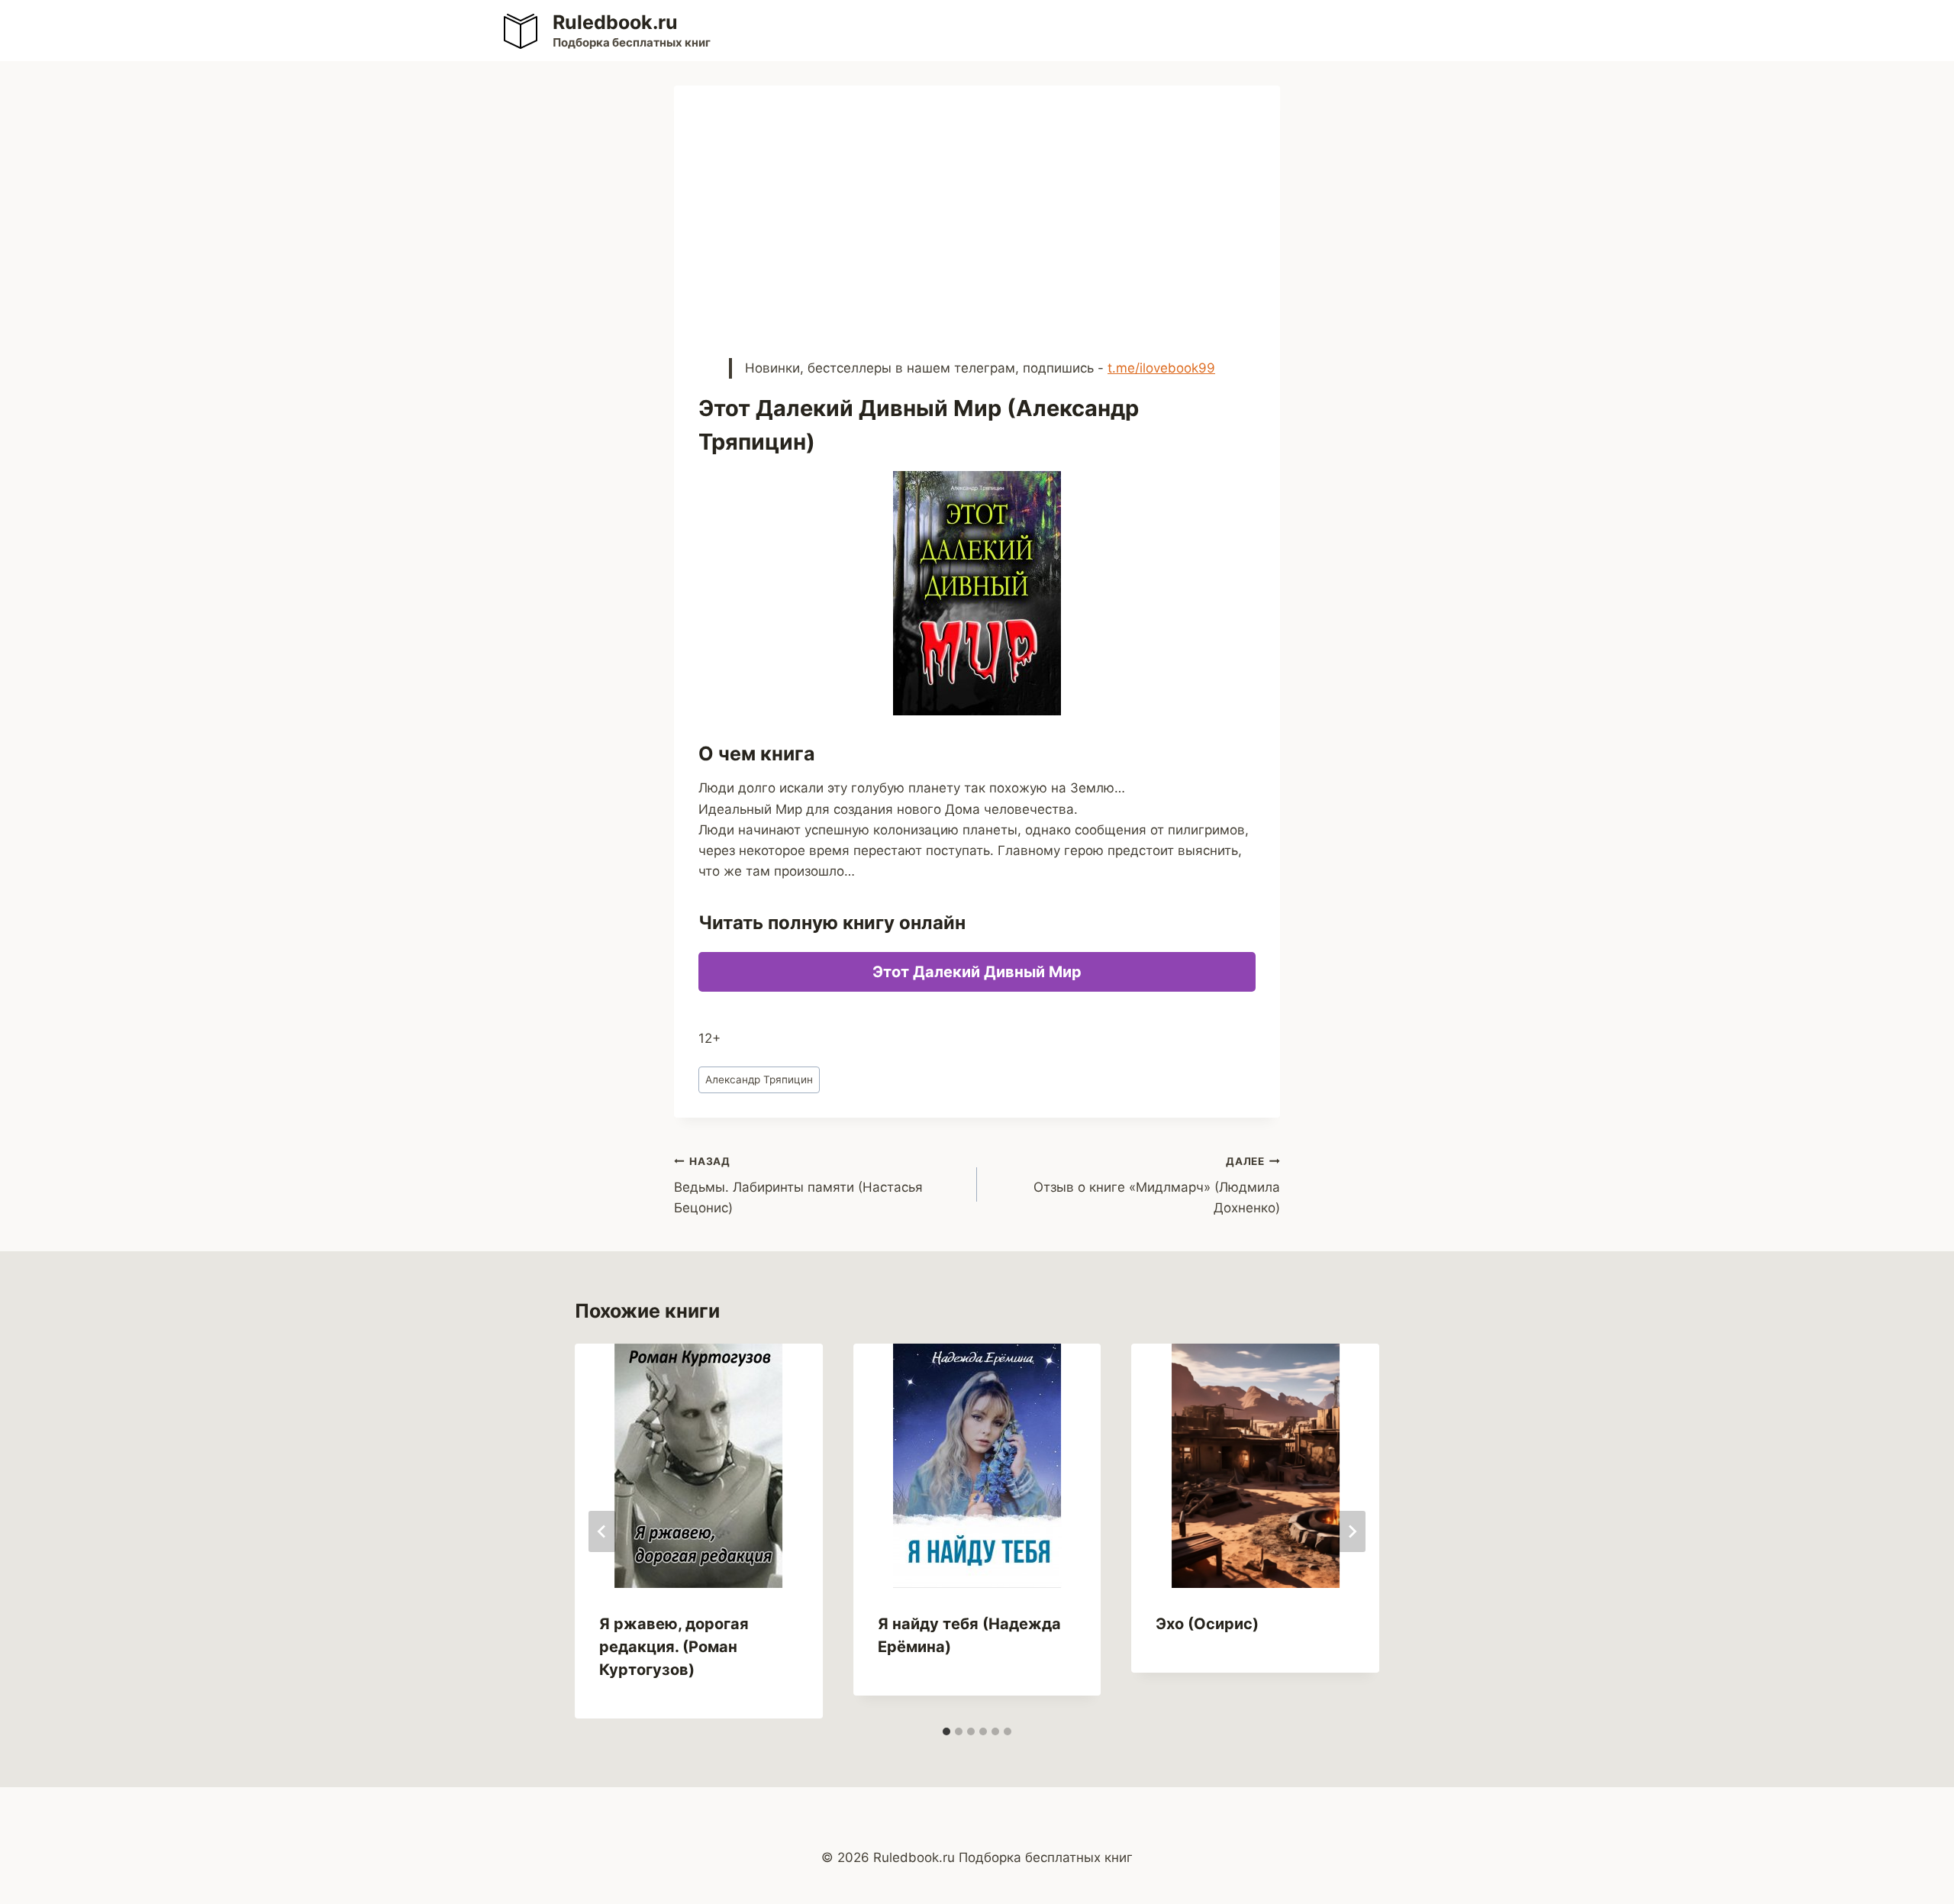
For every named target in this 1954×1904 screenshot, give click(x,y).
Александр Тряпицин (759, 1079)
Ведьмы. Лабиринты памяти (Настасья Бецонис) (798, 1186)
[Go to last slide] (602, 1531)
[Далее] (1352, 1531)
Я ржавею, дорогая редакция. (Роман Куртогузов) (674, 1647)
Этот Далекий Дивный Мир (977, 972)
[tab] (946, 1731)
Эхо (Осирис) (1207, 1624)
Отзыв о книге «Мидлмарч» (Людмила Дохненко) (1157, 1186)
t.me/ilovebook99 (1161, 368)
